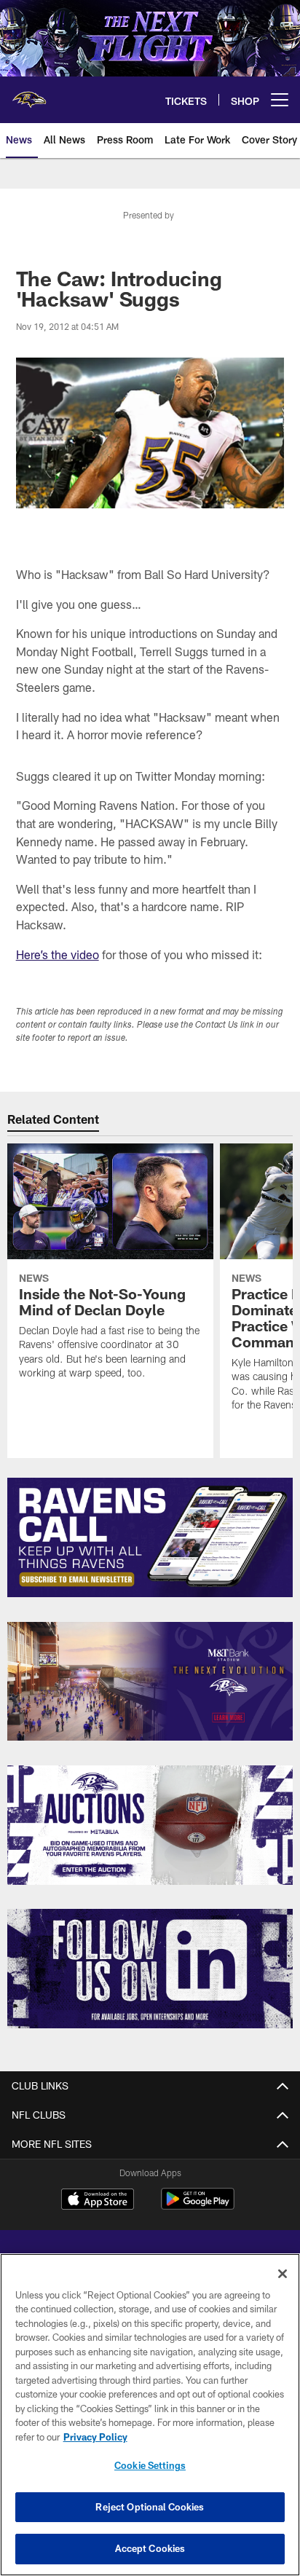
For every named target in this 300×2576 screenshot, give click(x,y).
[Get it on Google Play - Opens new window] (198, 2206)
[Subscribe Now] (150, 1537)
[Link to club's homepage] (29, 94)
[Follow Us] (150, 1969)
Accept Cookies (150, 2548)
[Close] (283, 2274)
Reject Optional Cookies (150, 2507)
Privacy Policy (95, 2437)
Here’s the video (58, 954)
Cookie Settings (150, 2465)
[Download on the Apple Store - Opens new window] (98, 2201)
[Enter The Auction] (150, 1825)
